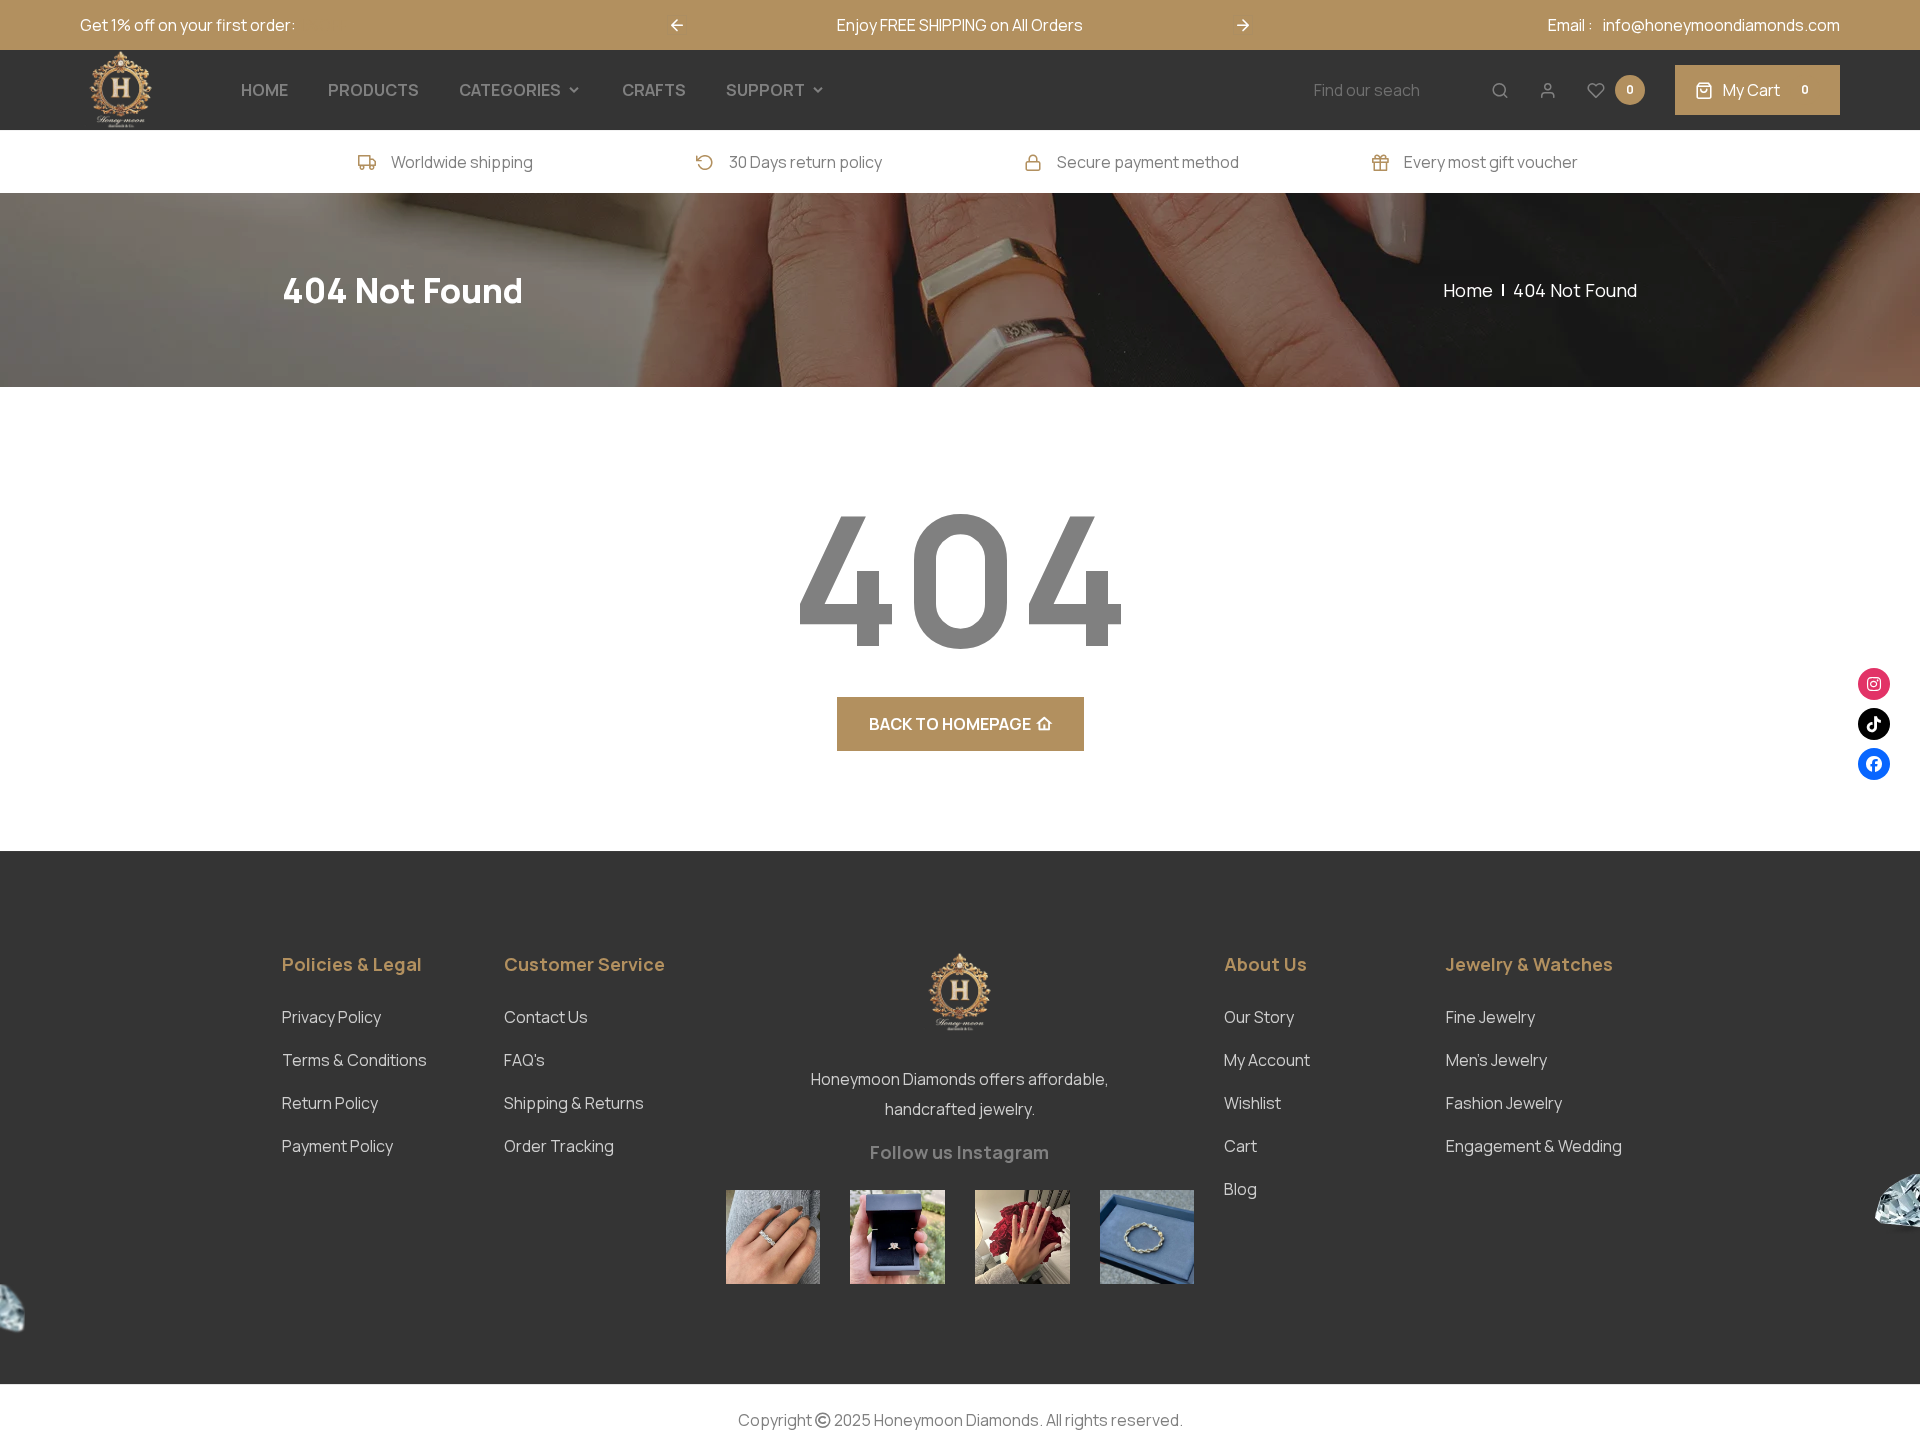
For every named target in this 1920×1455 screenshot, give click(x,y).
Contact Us (546, 1017)
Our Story (1259, 1017)
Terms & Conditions (354, 1060)
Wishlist (1252, 1103)
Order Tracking (559, 1146)
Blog (1240, 1189)
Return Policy (330, 1103)
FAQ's (524, 1060)
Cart (1240, 1146)
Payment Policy (337, 1146)
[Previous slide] (677, 25)
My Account (1267, 1060)
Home (1468, 290)
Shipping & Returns (574, 1103)
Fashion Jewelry (1504, 1103)
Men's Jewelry (1496, 1060)
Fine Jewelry (1490, 1017)
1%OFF (323, 25)
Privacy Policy (331, 1017)
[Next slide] (1243, 25)
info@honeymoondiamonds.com (1721, 25)
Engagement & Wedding (1534, 1146)
